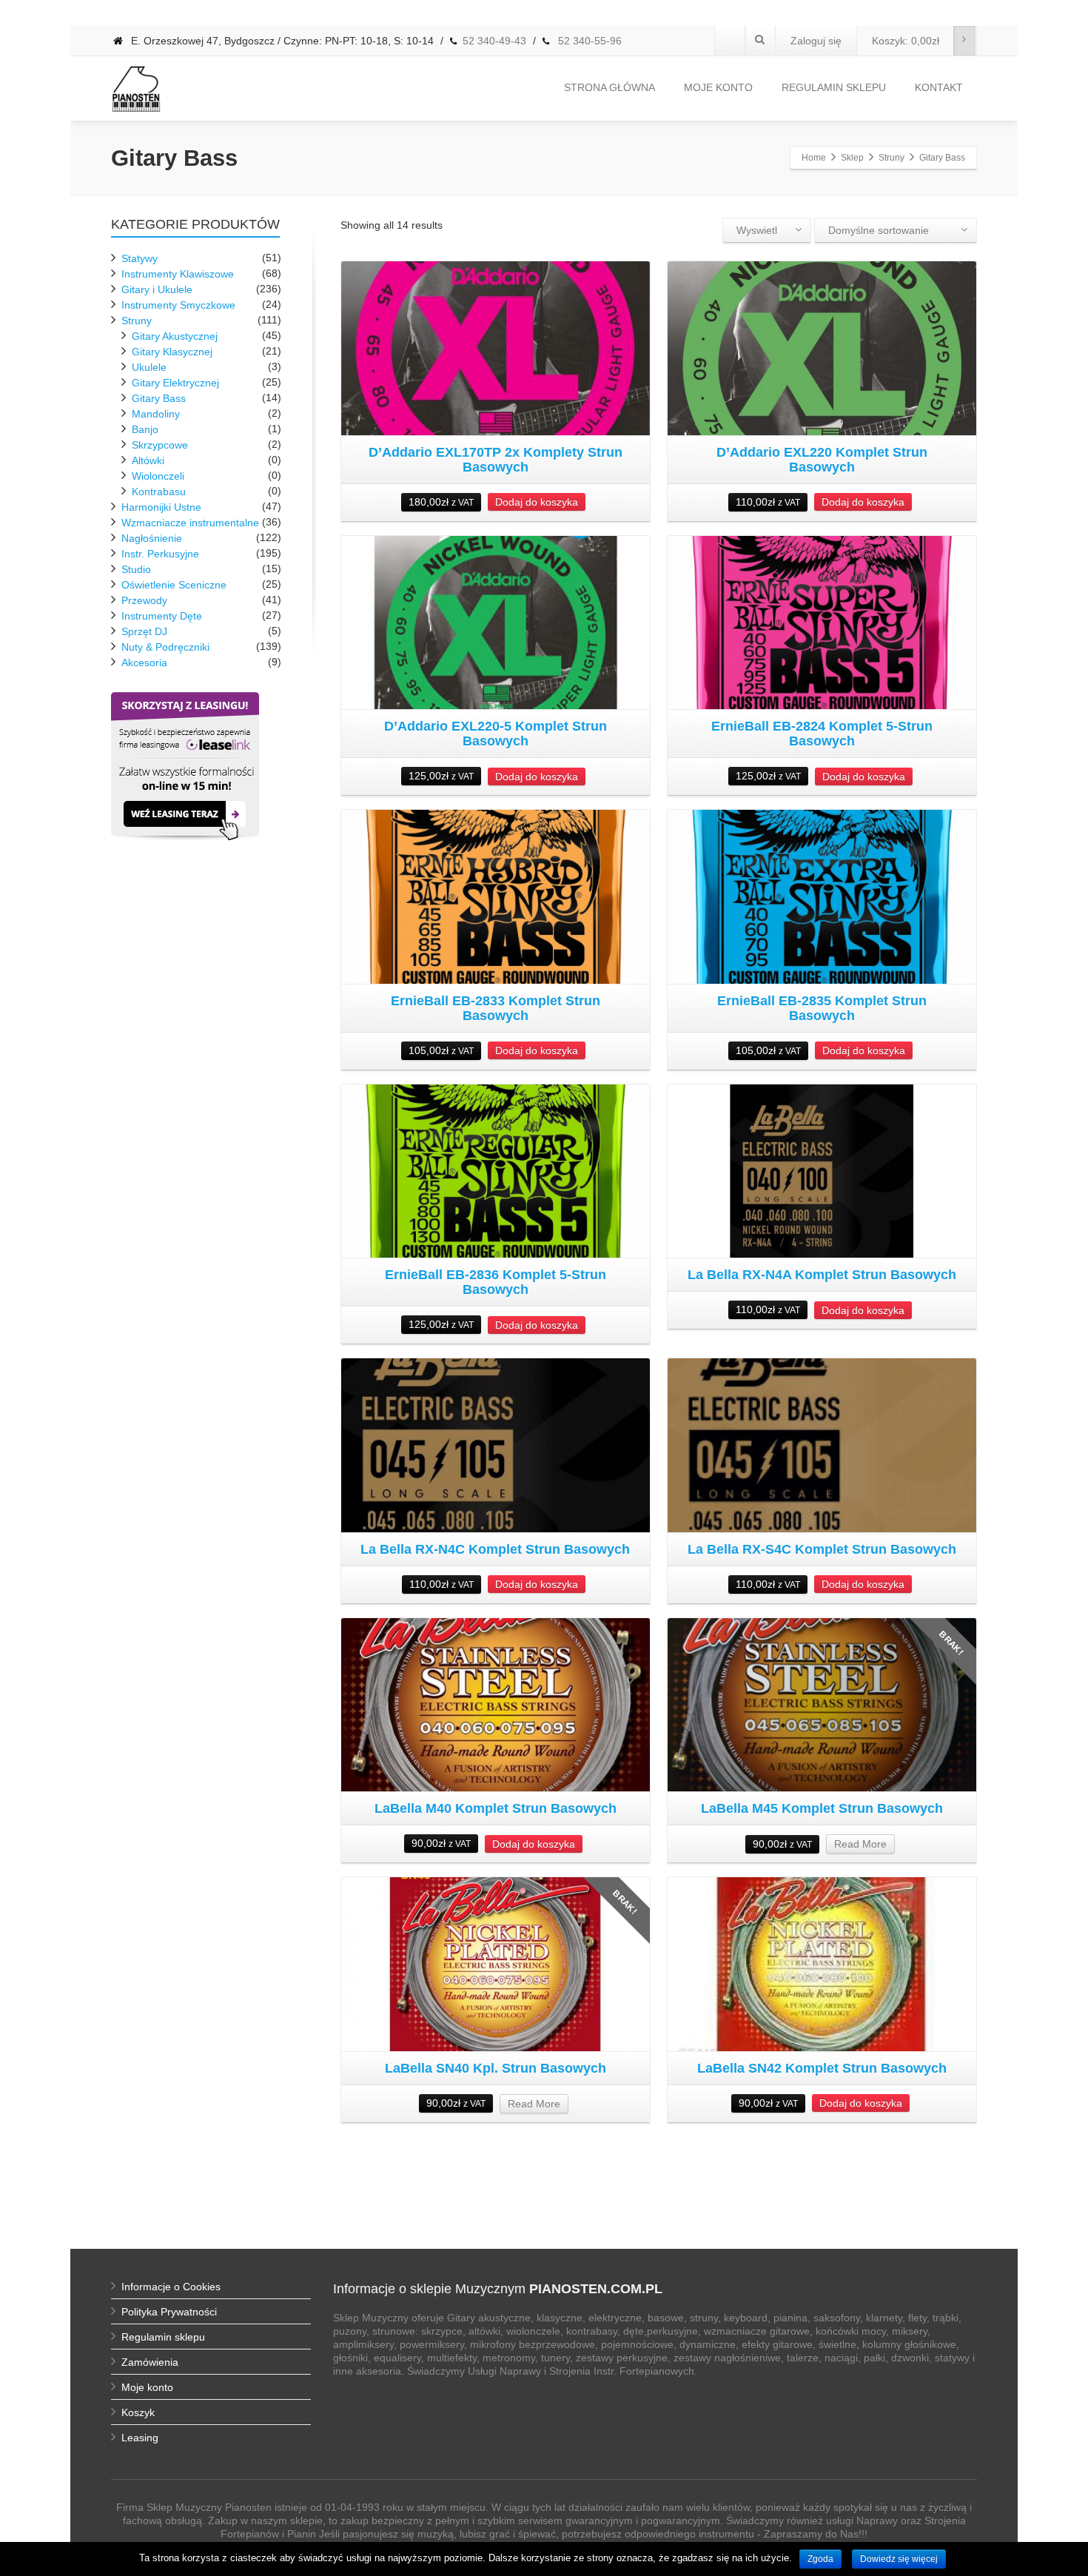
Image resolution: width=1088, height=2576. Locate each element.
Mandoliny (156, 414)
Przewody (144, 600)
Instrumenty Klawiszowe (178, 274)
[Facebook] (730, 41)
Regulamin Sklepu (834, 87)
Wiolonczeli (158, 476)
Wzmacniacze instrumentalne (190, 523)
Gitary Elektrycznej (175, 383)
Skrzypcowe (160, 445)
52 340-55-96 (588, 41)
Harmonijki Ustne (161, 507)
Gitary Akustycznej (175, 336)
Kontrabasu (159, 492)
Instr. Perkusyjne (160, 554)
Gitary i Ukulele (157, 289)
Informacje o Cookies (171, 2287)
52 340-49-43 (494, 41)
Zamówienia (150, 2362)
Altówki (148, 460)
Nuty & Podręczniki (165, 647)
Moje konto (718, 87)
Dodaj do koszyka (537, 502)
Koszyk (138, 2412)
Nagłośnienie (152, 538)
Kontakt (939, 87)
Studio (136, 569)
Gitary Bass (159, 398)
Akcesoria (144, 663)
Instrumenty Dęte (162, 616)
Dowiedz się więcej (899, 2559)
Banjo (145, 429)
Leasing (140, 2438)
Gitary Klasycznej (172, 352)
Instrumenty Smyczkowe (178, 305)
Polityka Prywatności (169, 2312)
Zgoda (820, 2559)
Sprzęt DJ (144, 631)
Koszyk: (906, 41)
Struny (137, 321)
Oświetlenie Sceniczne (174, 585)
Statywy (140, 258)
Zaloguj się (816, 41)
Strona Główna (610, 87)
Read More (860, 1844)
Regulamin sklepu (163, 2337)
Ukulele (149, 367)
